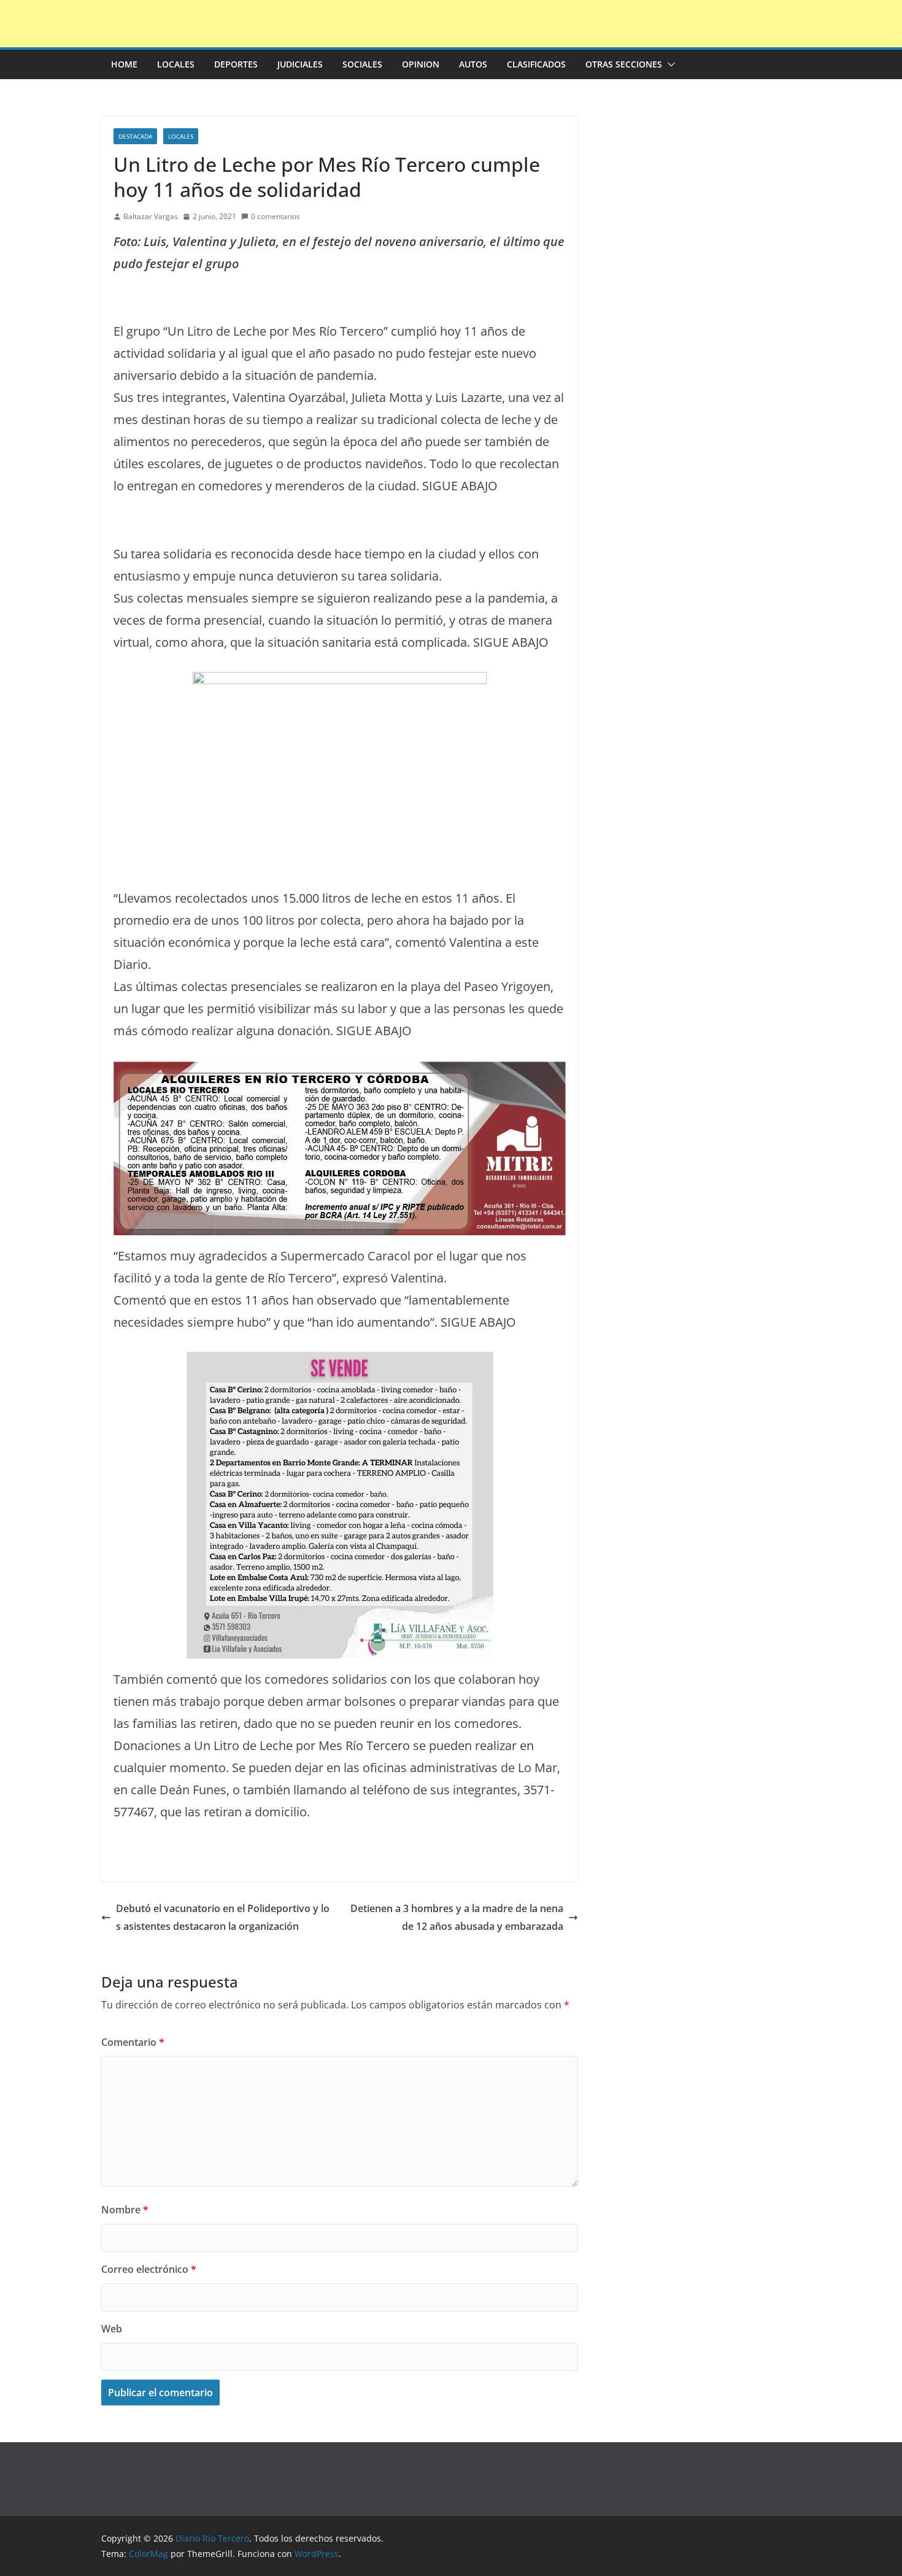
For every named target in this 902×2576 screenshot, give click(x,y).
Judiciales (300, 64)
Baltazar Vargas (151, 216)
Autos (473, 64)
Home (124, 64)
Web (112, 2329)
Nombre (125, 2210)
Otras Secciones (624, 64)
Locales (176, 64)
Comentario (133, 2042)
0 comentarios (276, 216)
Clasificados (536, 64)
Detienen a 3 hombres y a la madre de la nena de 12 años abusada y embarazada (457, 1917)
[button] (669, 64)
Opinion (421, 64)
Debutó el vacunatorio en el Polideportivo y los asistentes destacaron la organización (223, 1917)
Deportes (236, 64)
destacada (135, 136)
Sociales (362, 64)
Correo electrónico (149, 2269)
